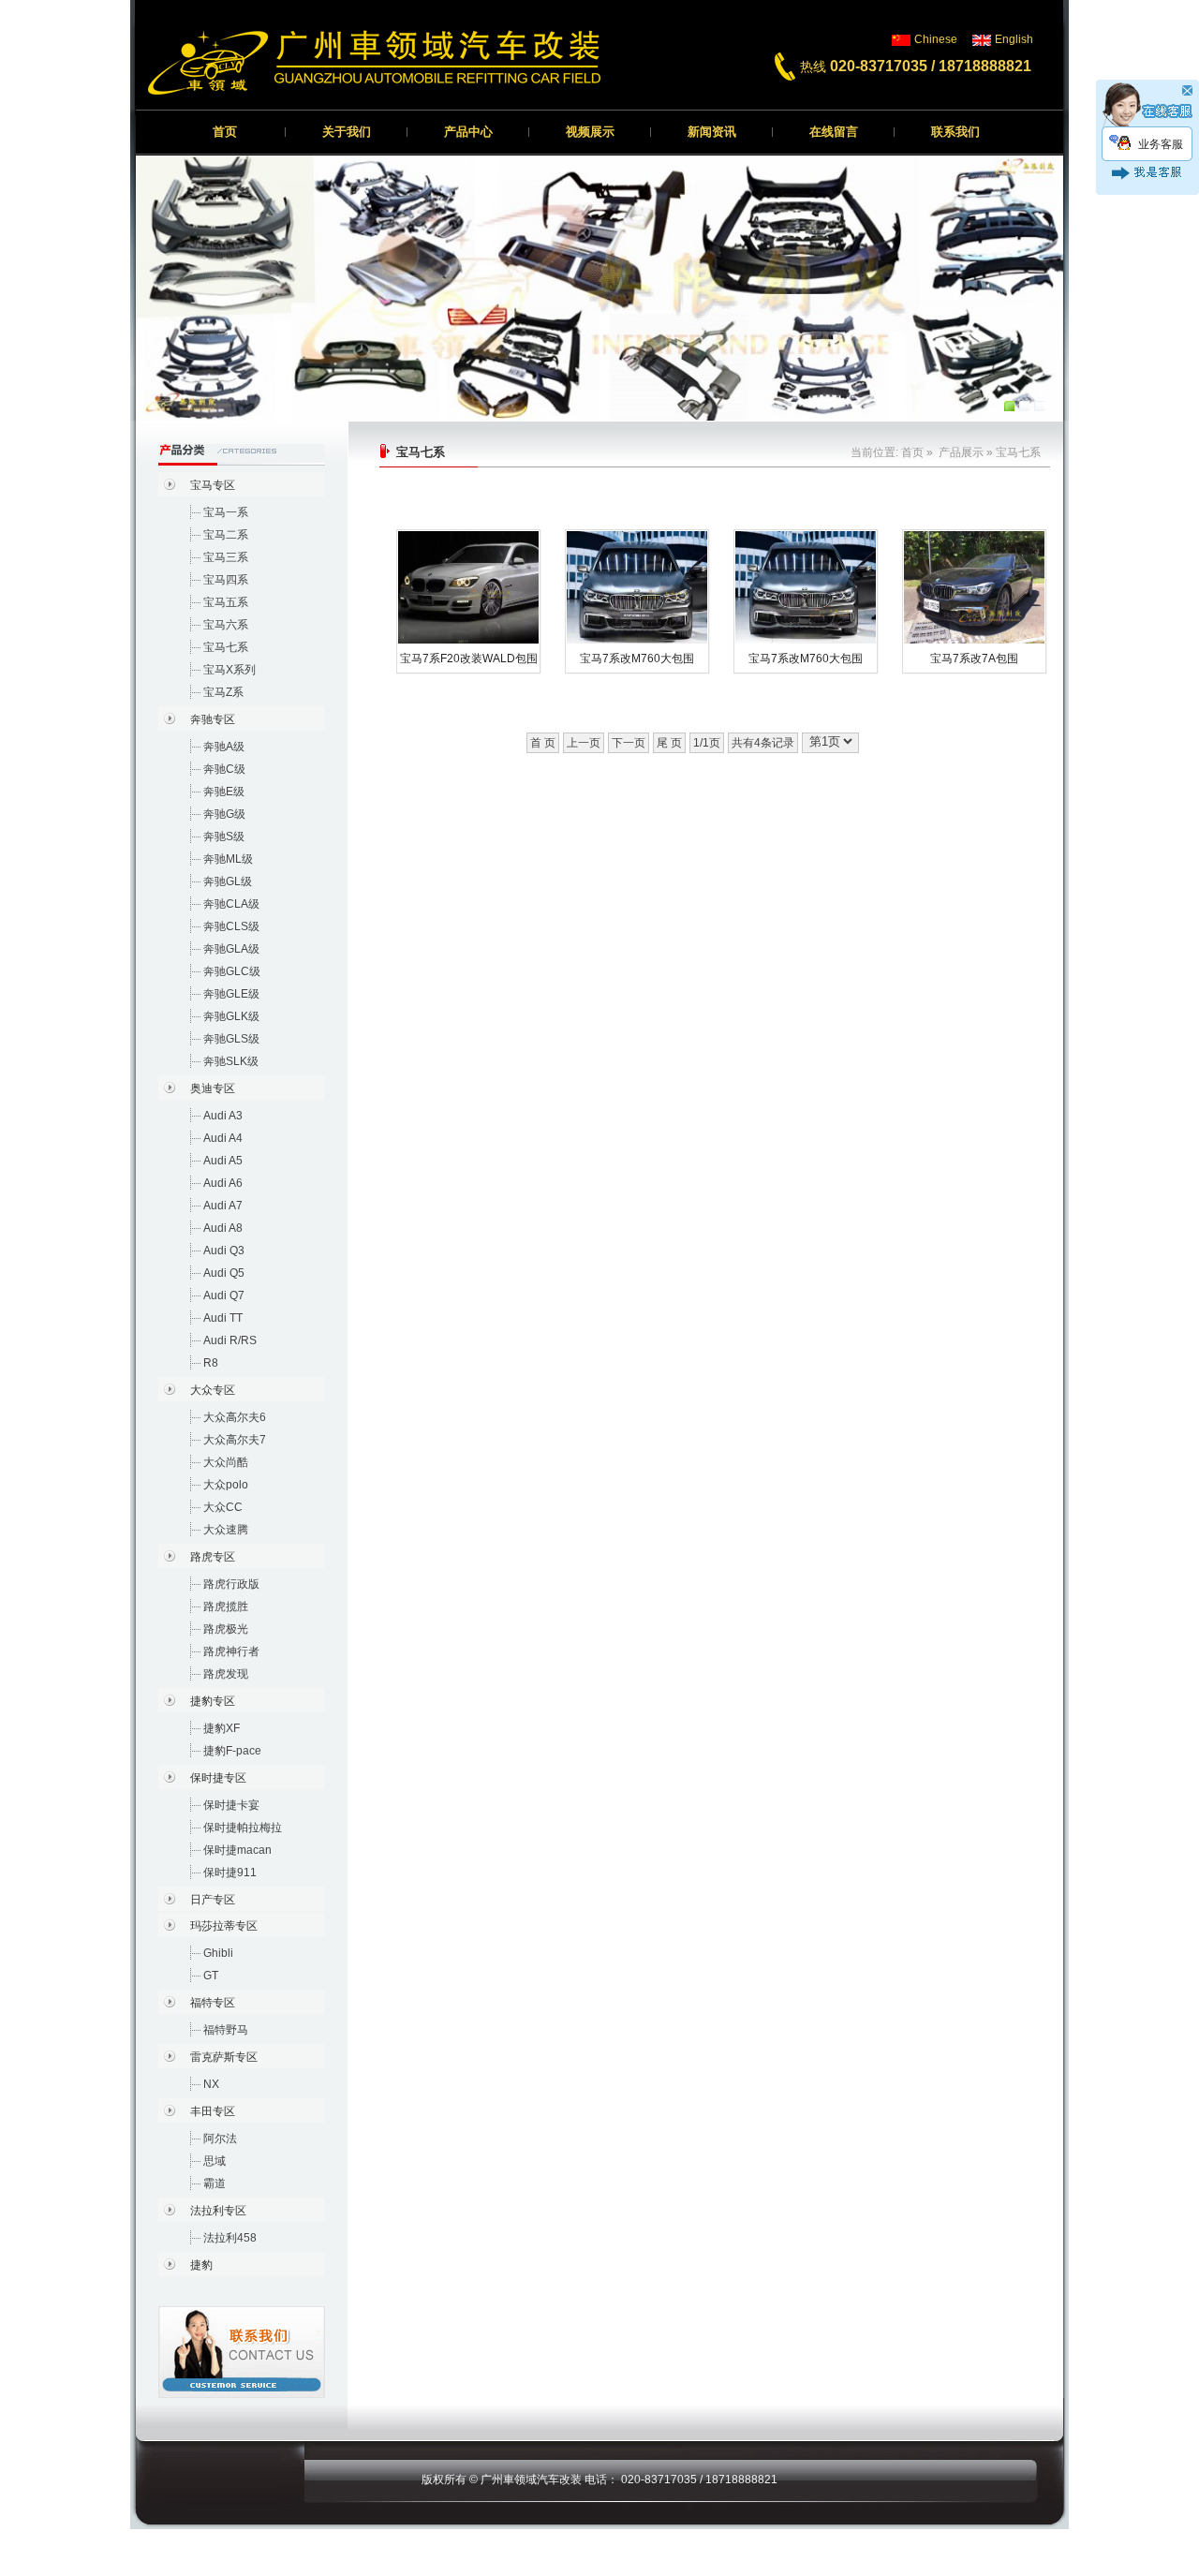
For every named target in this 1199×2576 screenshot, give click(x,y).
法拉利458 (230, 2238)
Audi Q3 (224, 1251)
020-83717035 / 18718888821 (931, 66)
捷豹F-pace (232, 1751)
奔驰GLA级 (231, 949)
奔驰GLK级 (231, 1016)
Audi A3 (223, 1116)
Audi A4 (223, 1138)
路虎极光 (226, 1629)
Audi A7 (223, 1206)
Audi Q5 (224, 1273)
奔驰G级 (224, 814)
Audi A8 (223, 1228)
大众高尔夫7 (235, 1440)
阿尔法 (220, 2139)
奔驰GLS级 (231, 1039)
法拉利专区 (218, 2211)
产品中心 (468, 132)
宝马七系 (226, 647)
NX (211, 2084)
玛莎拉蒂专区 (224, 1926)
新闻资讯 (712, 132)
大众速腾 (226, 1530)
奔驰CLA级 (231, 904)
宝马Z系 (223, 692)
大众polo (226, 1485)
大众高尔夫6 (235, 1417)
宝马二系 (226, 535)
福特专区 (213, 2003)
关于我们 (347, 132)
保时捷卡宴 (231, 1805)
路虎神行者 (231, 1651)
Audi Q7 (224, 1295)
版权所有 (444, 2480)
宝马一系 (226, 512)
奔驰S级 (224, 836)
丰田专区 (213, 2111)
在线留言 (834, 132)
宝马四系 (226, 580)
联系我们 (955, 132)
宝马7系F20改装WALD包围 (469, 659)
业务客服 (1161, 144)
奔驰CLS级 (231, 926)
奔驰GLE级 (231, 994)
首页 (225, 132)
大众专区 (213, 1390)
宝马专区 (213, 485)
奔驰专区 (213, 719)
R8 (211, 1363)
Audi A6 (223, 1183)
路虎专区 (213, 1557)
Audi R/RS (230, 1340)
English (1014, 39)
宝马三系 (226, 557)
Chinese (936, 39)
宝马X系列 (229, 670)
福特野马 (226, 2030)
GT (211, 1976)
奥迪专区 (213, 1088)
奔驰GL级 (228, 881)
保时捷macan (237, 1850)
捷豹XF (222, 1728)
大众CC (223, 1507)
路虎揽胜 (226, 1606)
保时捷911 (230, 1873)
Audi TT (223, 1318)
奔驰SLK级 (231, 1061)
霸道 (215, 2184)
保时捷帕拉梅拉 (243, 1828)
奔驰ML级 (228, 859)
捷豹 (201, 2265)
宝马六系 (226, 625)
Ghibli (218, 1953)
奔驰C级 (224, 769)
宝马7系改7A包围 (974, 659)
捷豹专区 (213, 1701)
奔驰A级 (224, 747)
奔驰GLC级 (232, 971)
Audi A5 (223, 1161)
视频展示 (590, 132)
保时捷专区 (218, 1778)
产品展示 (961, 452)
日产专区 (213, 1900)
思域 (215, 2161)
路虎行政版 (231, 1584)
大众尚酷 (226, 1462)
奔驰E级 (224, 792)
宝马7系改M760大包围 (637, 659)
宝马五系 (226, 602)
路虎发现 (226, 1674)
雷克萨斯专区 (224, 2057)
